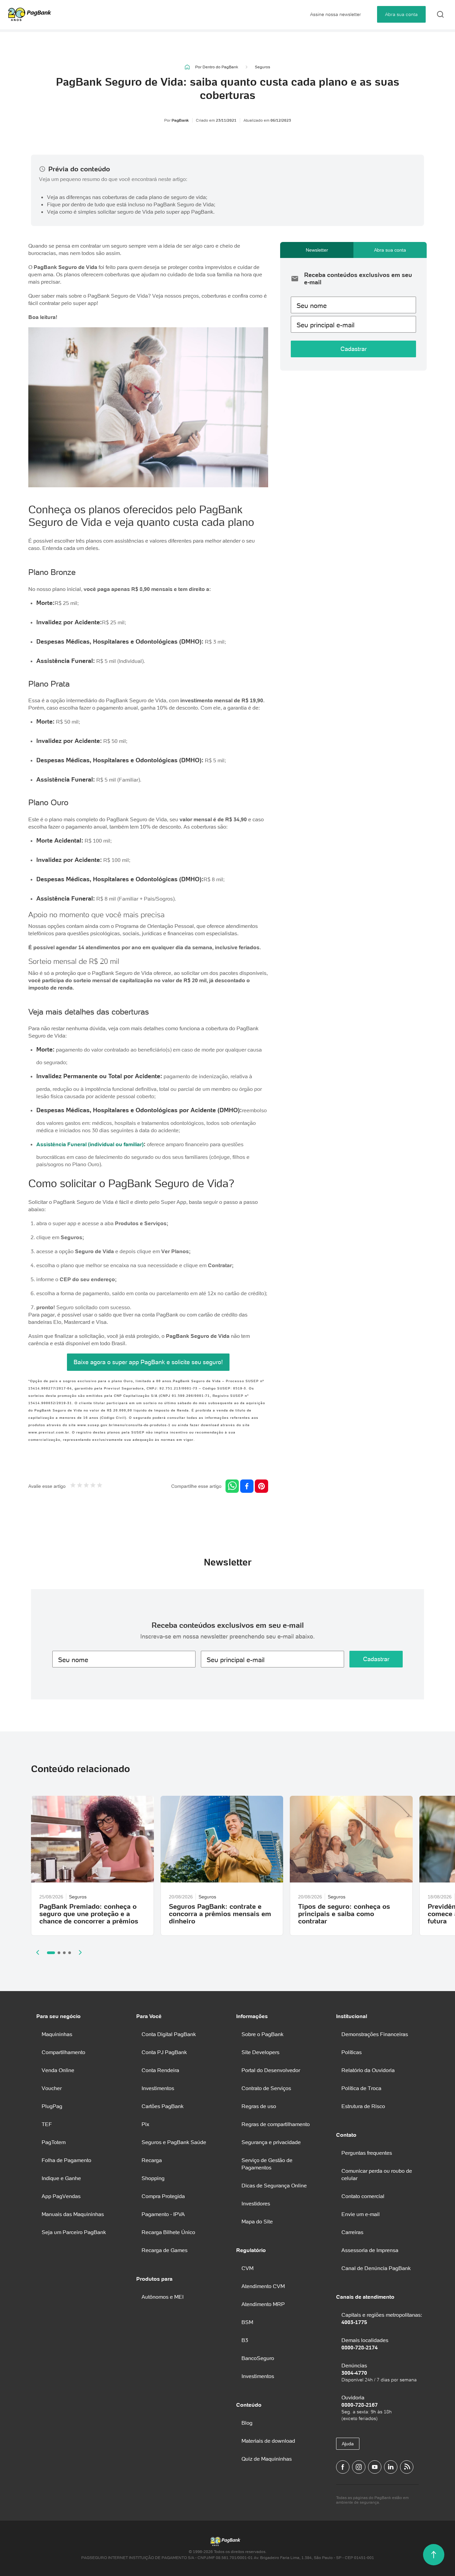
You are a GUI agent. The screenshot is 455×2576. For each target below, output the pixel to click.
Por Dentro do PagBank (217, 67)
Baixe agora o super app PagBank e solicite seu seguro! (148, 1362)
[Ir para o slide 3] (64, 1953)
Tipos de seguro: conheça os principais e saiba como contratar (344, 1914)
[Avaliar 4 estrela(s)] (93, 1486)
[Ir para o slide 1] (51, 1953)
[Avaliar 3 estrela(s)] (86, 1486)
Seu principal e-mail (325, 325)
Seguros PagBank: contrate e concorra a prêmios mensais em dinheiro (220, 1914)
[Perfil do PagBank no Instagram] (359, 2467)
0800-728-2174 (360, 2347)
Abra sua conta (401, 14)
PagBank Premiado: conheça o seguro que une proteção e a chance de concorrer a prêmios (89, 1914)
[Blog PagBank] (407, 2467)
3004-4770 (354, 2373)
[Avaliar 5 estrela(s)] (100, 1486)
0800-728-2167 (360, 2405)
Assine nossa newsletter (336, 14)
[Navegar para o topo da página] (434, 2555)
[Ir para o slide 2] (59, 1953)
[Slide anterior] (38, 1952)
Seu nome (312, 306)
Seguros (262, 67)
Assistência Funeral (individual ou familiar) (90, 1144)
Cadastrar (354, 349)
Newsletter (317, 250)
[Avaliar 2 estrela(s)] (80, 1486)
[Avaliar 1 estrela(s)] (73, 1486)
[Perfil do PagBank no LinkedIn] (391, 2467)
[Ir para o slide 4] (70, 1953)
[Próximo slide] (80, 1952)
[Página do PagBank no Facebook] (343, 2467)
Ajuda (348, 2444)
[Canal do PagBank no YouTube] (375, 2467)
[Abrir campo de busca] (440, 14)
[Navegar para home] (187, 67)
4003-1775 (354, 2322)
